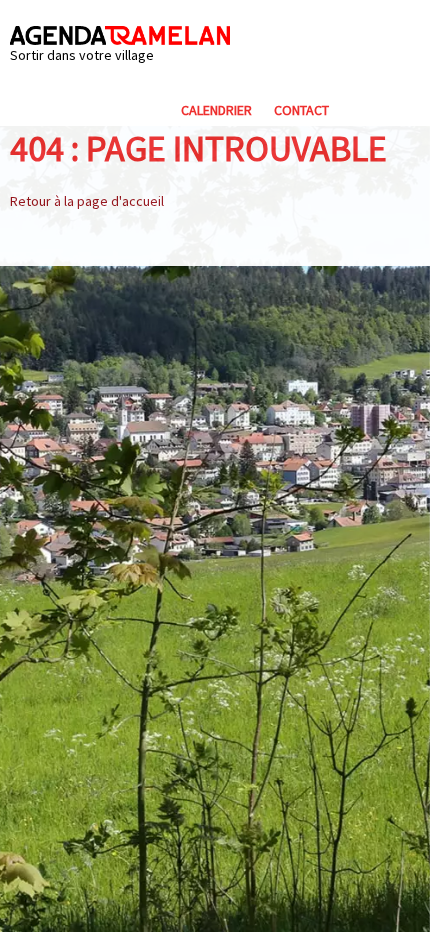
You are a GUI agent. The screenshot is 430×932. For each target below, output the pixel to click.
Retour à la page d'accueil (87, 201)
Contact (301, 110)
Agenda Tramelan (120, 35)
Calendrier (216, 110)
